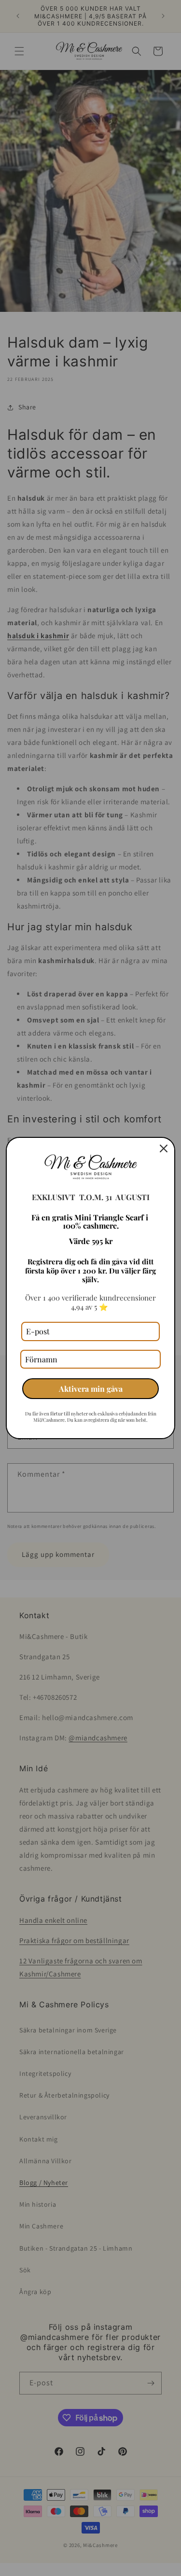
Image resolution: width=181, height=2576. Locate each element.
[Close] (164, 1148)
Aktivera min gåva (91, 1389)
